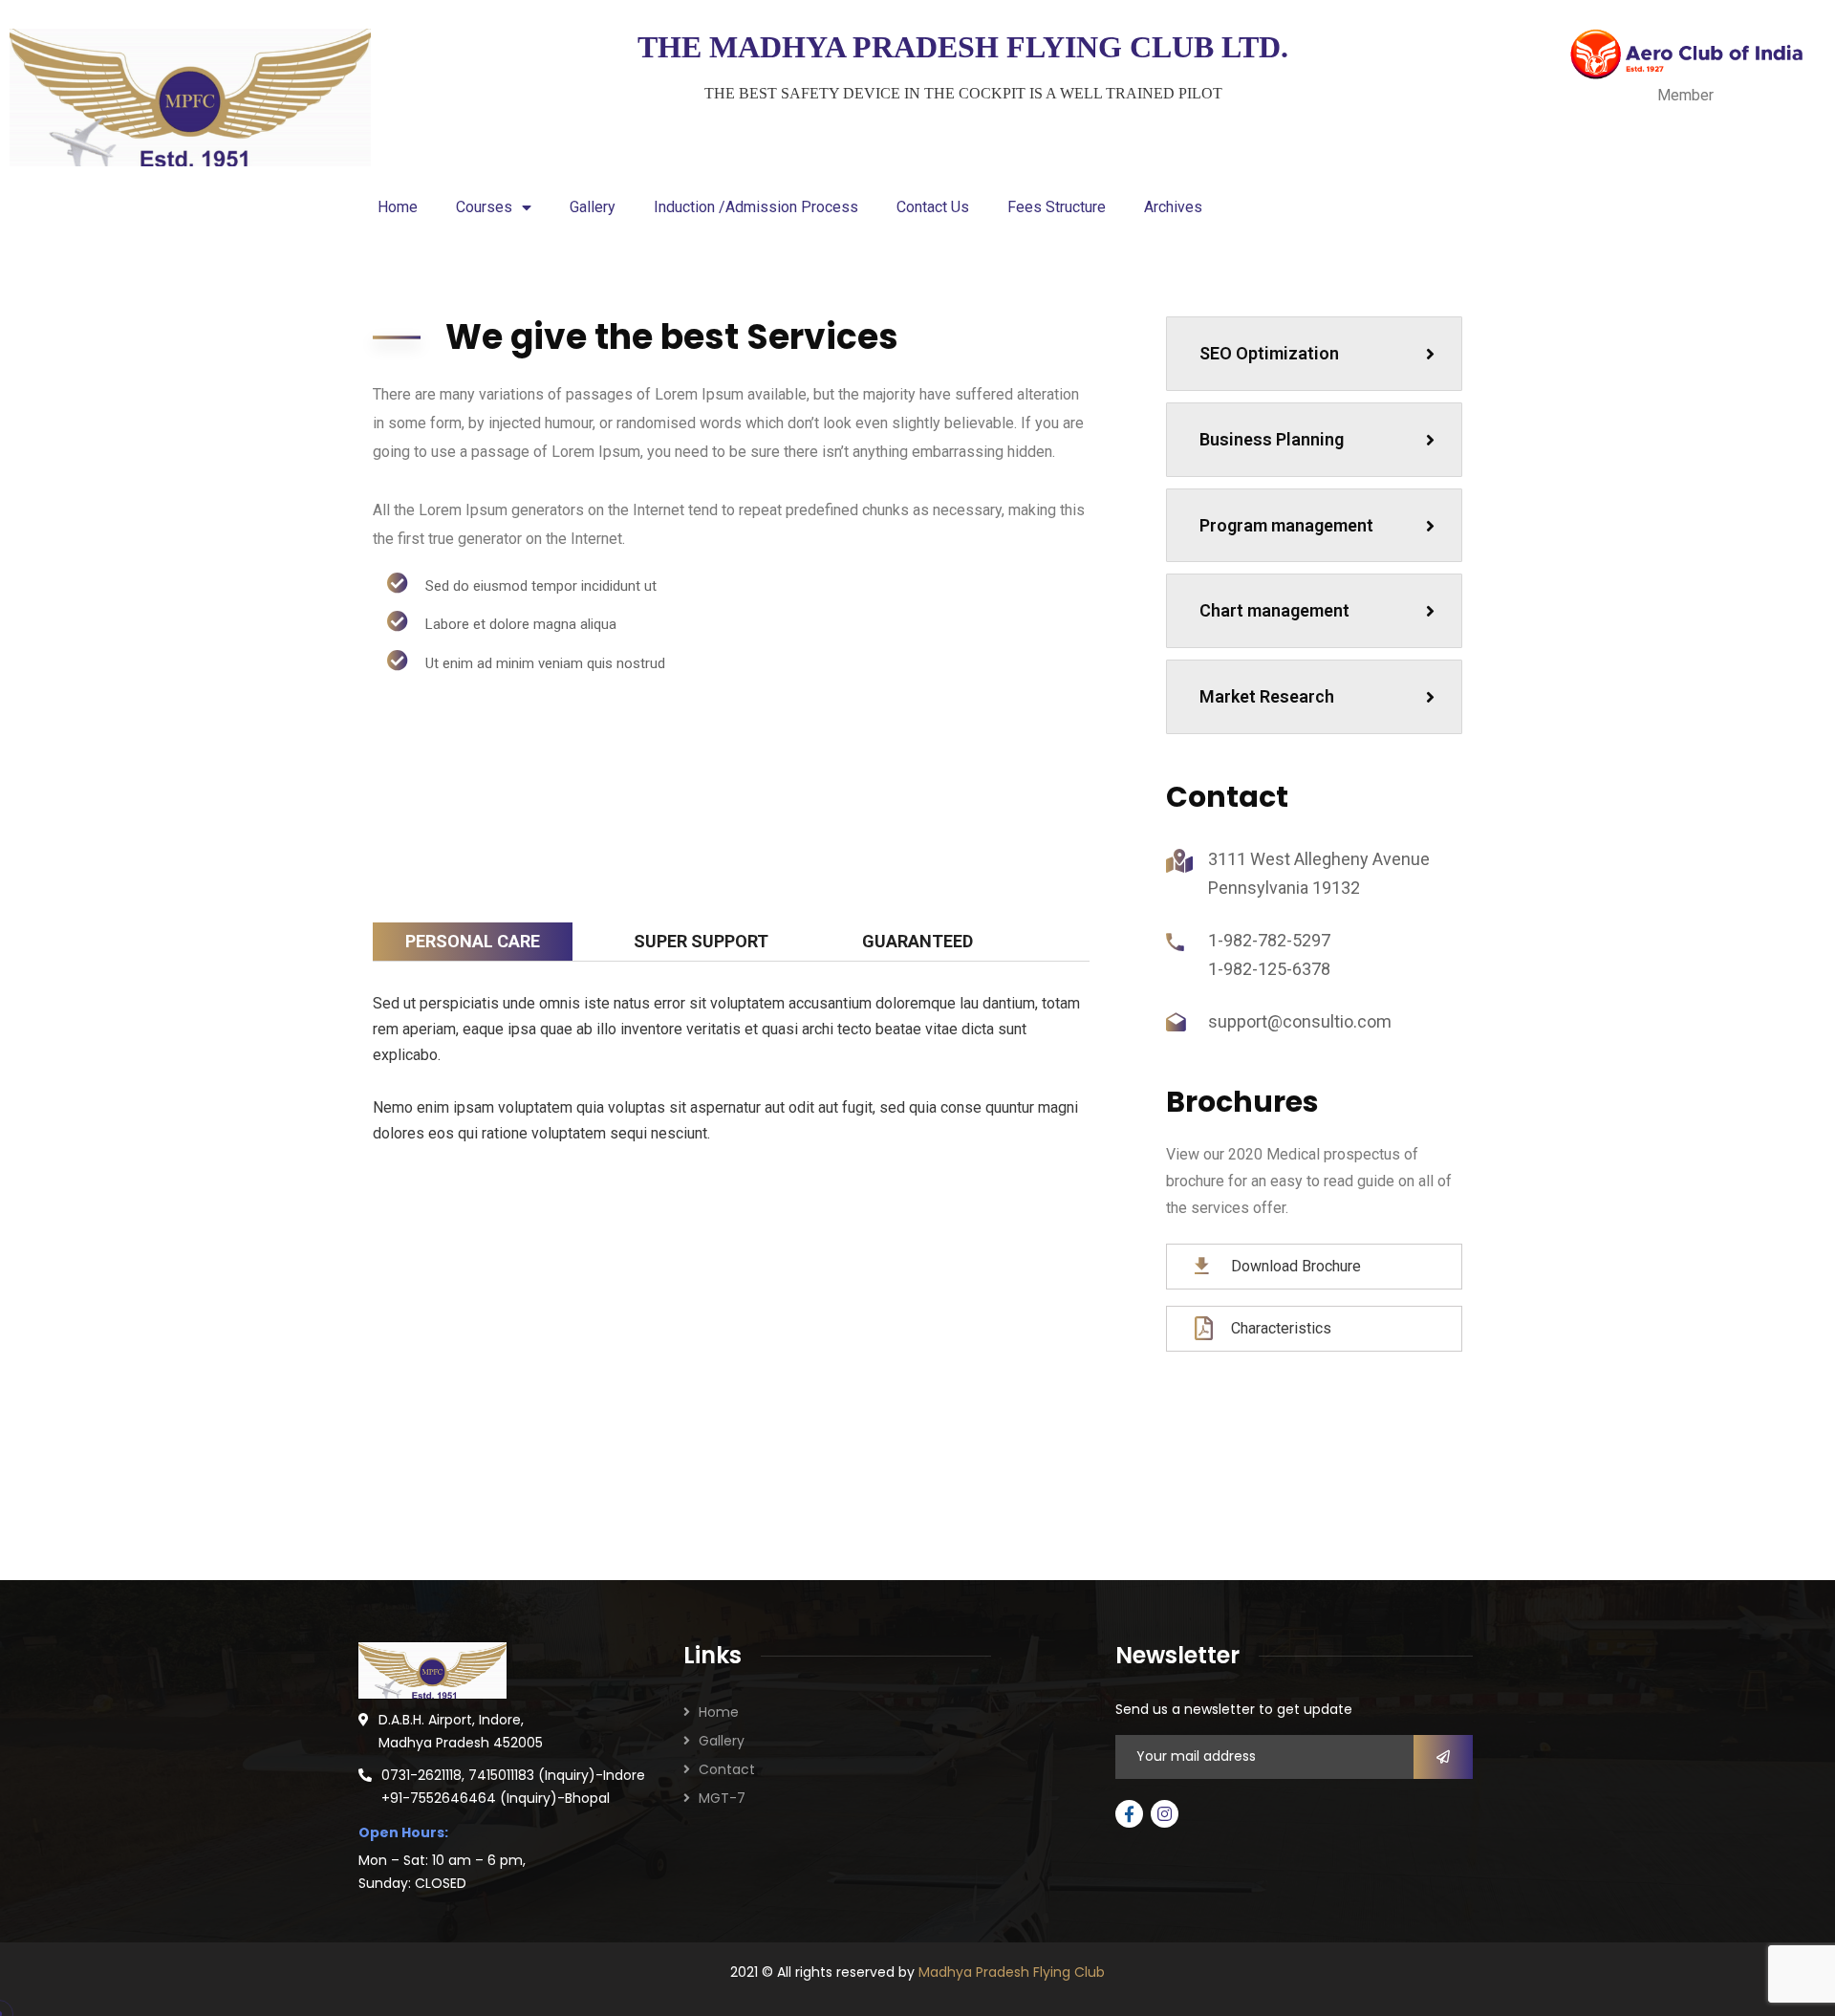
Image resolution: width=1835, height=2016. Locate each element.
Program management (1286, 525)
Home (398, 207)
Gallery (593, 207)
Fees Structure (1057, 207)
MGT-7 (722, 1798)
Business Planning (1272, 439)
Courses (484, 207)
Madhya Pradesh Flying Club (1012, 1972)
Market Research (1267, 696)
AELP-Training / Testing (874, 1340)
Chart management (1274, 610)
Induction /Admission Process (756, 207)
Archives (1173, 207)
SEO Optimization (1269, 353)
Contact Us (933, 207)
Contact (727, 1769)
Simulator (588, 1329)
